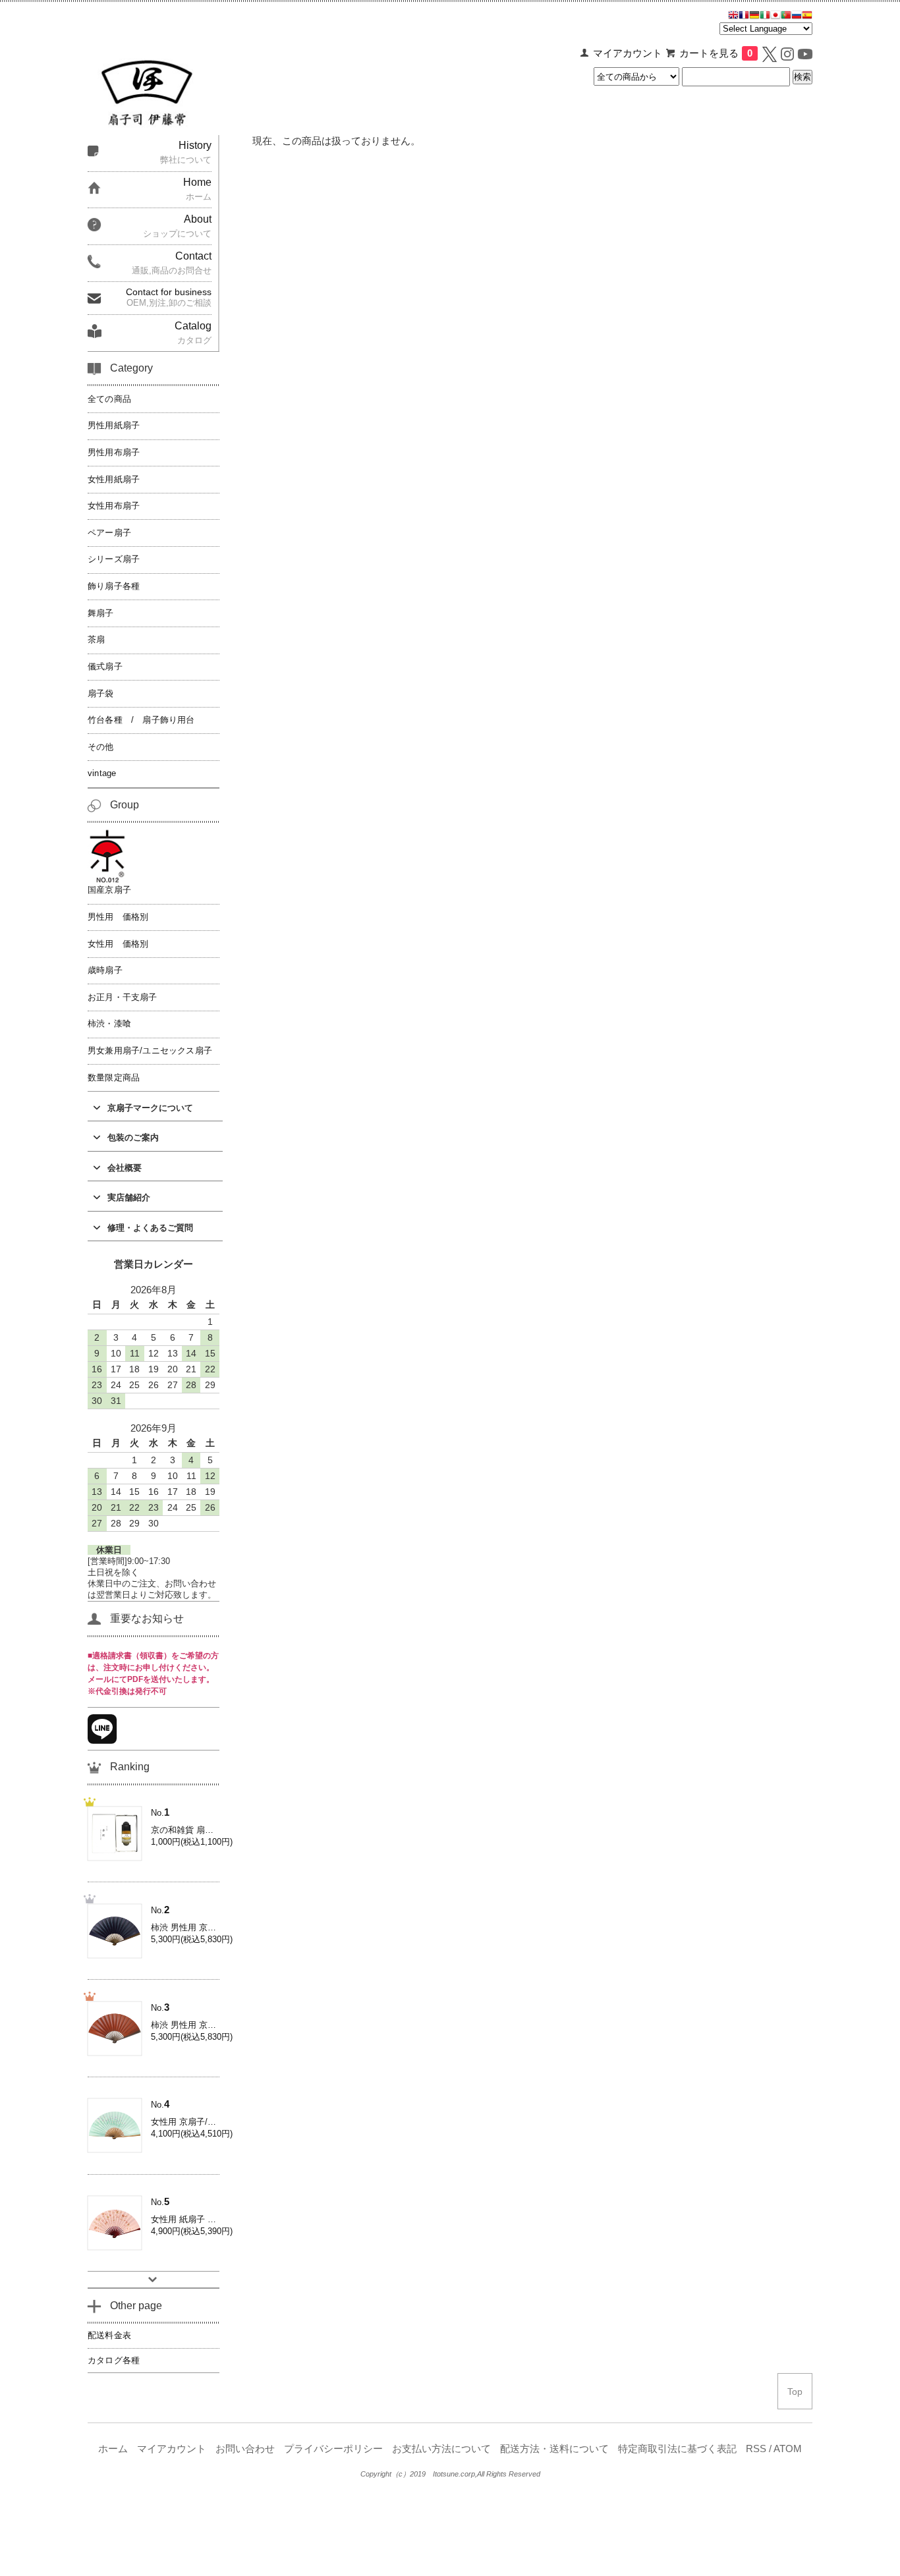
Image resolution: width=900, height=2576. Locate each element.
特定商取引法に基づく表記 (677, 2449)
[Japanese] (775, 16)
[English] (733, 16)
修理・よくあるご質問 (150, 1228)
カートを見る (716, 53)
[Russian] (797, 16)
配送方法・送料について (554, 2449)
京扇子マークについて (150, 1108)
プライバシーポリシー (333, 2449)
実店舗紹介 (129, 1197)
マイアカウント (628, 53)
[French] (744, 16)
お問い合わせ (245, 2449)
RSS (756, 2449)
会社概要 (125, 1168)
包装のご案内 (133, 1137)
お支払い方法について (441, 2449)
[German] (754, 16)
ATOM (788, 2449)
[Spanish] (807, 16)
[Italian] (765, 16)
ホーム (113, 2449)
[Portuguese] (786, 16)
